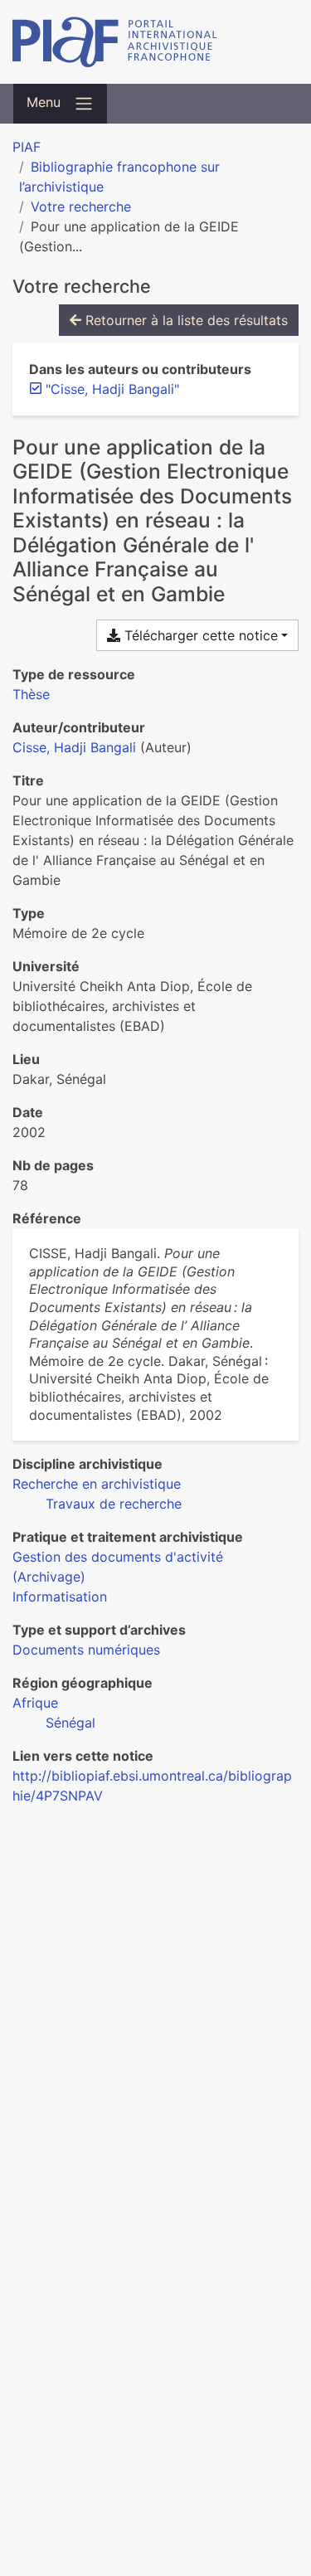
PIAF (27, 147)
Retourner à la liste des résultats (185, 320)
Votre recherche (81, 207)
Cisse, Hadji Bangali (74, 747)
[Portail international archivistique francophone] (155, 42)
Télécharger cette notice (199, 635)
